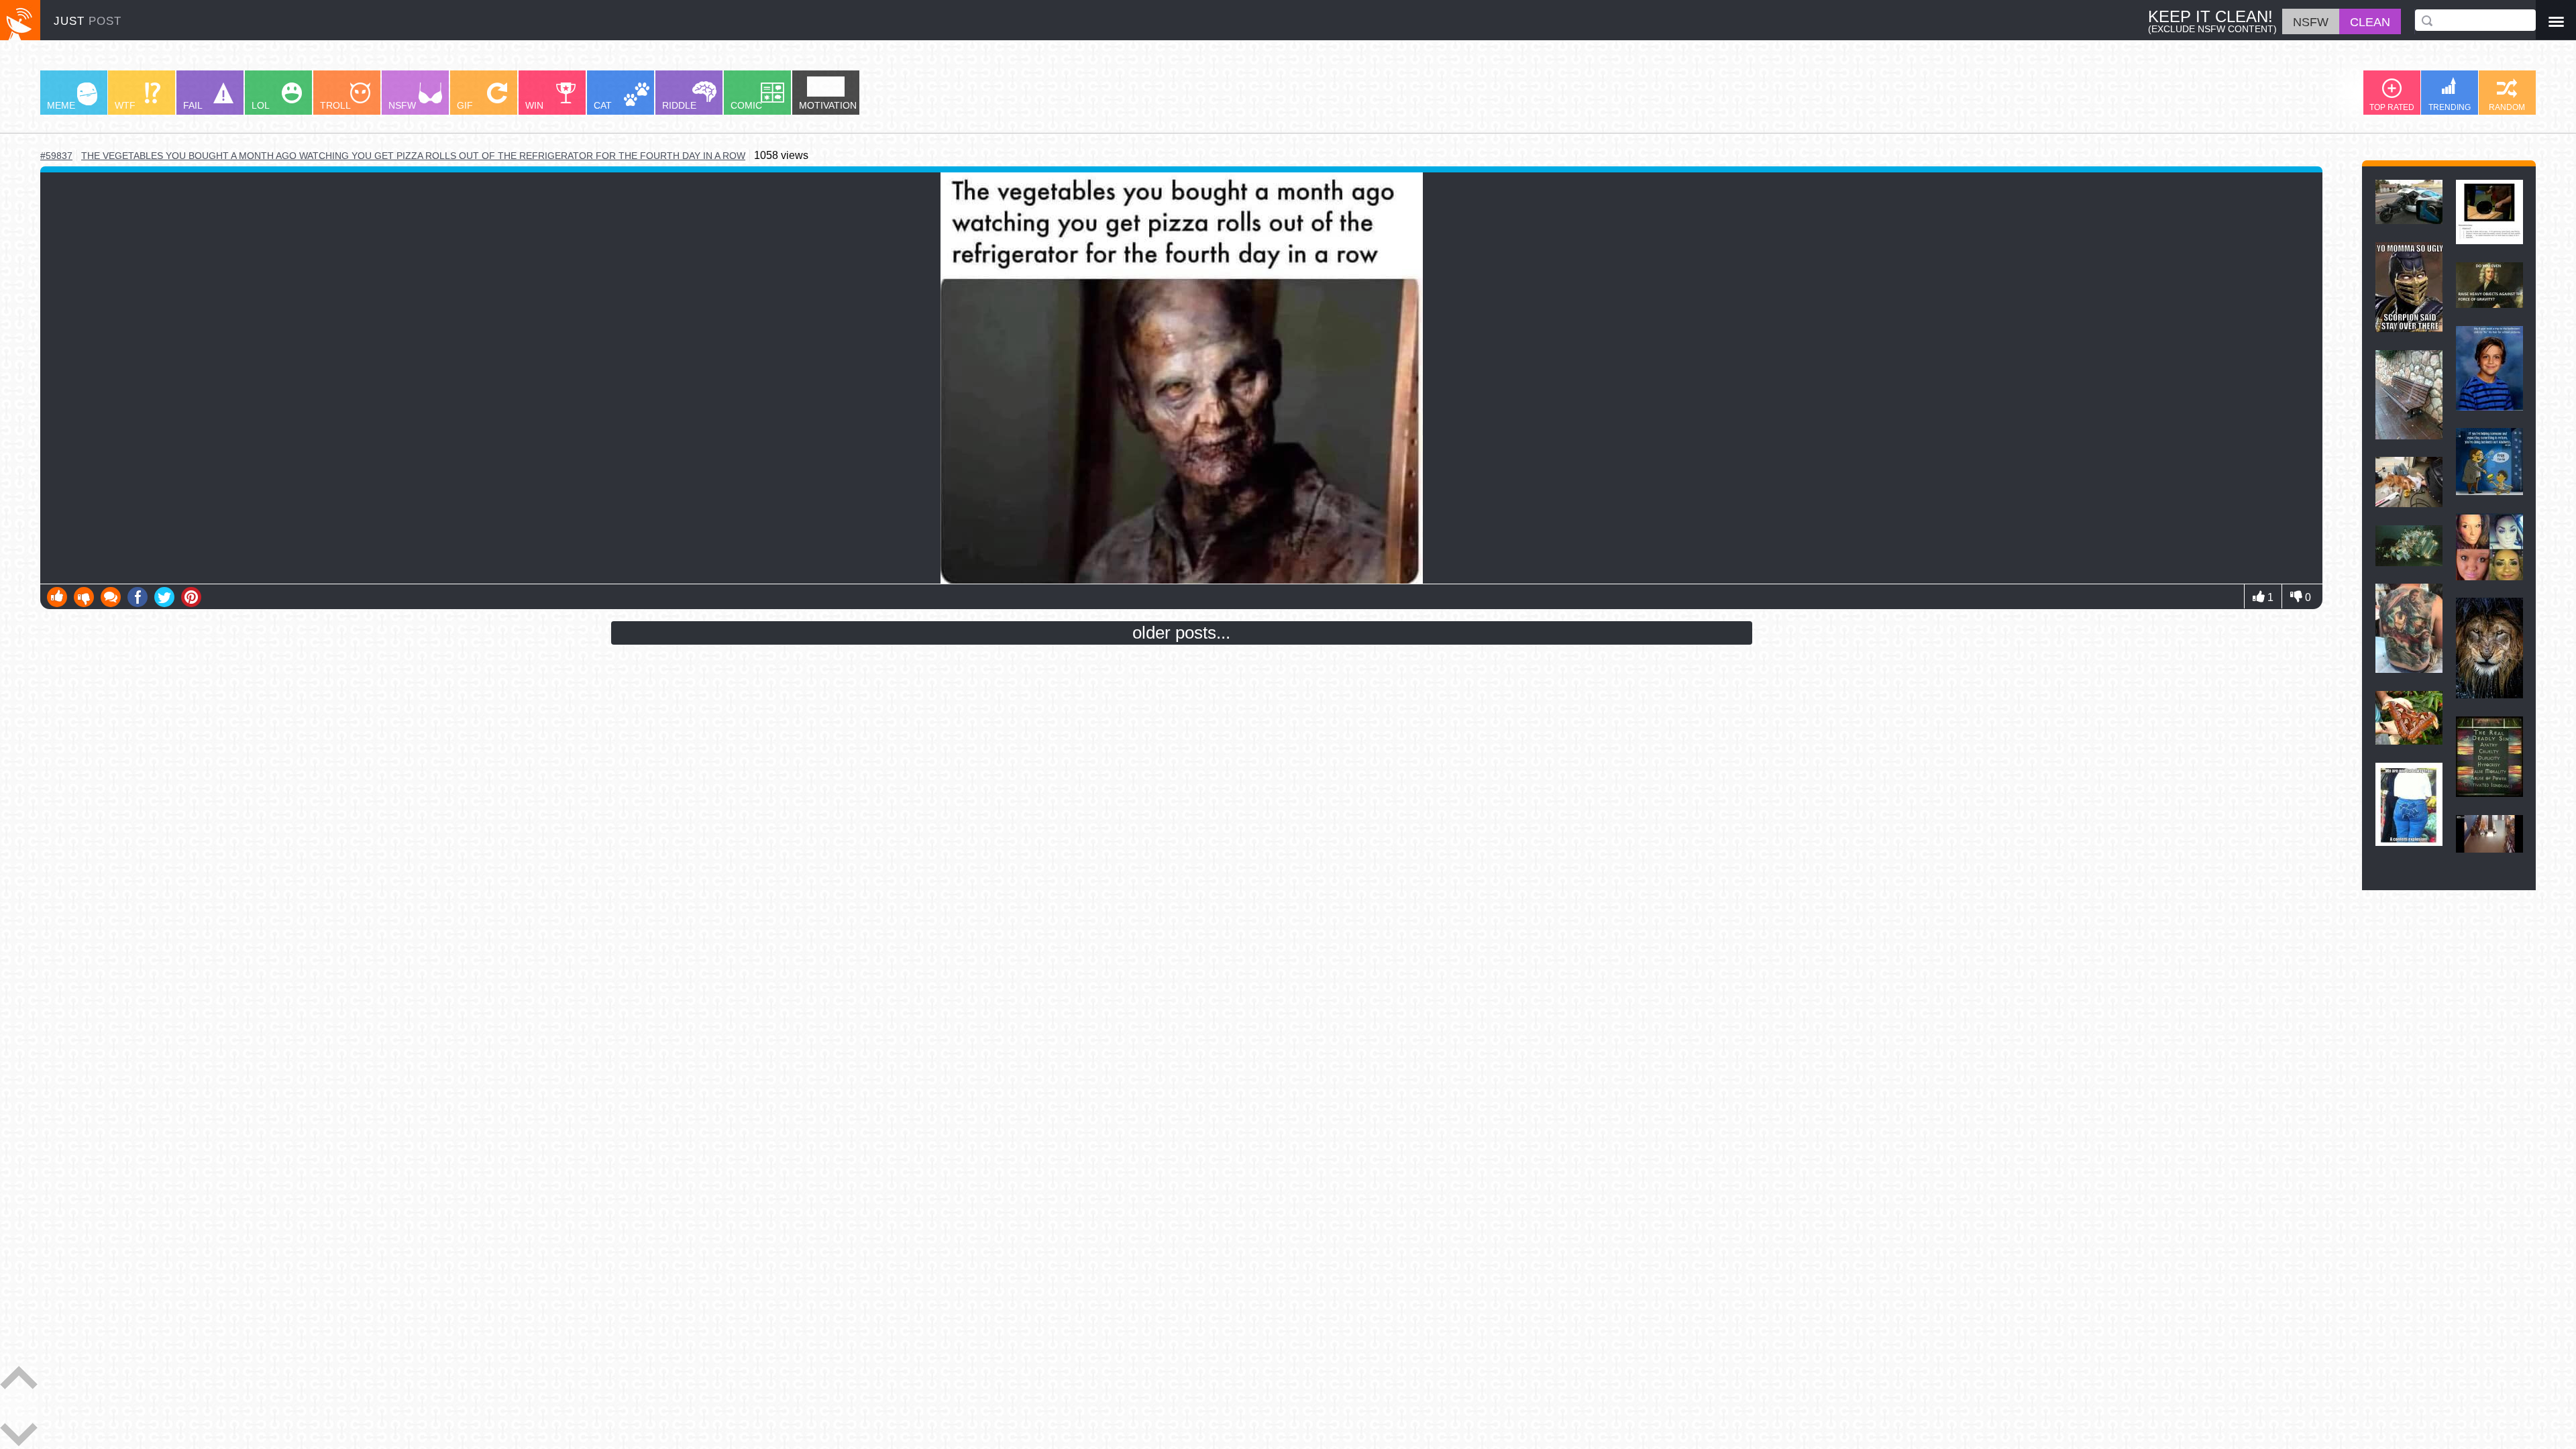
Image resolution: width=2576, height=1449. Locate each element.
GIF (465, 105)
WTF (125, 105)
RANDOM (2507, 107)
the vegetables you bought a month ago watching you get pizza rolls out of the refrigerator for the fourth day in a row (413, 156)
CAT (603, 105)
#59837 (56, 156)
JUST (88, 21)
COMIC (746, 105)
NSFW (402, 105)
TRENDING (2450, 107)
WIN (534, 105)
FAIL (193, 105)
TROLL (335, 105)
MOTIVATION (828, 105)
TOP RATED (2392, 107)
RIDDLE (679, 105)
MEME (61, 105)
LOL (261, 105)
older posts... (1181, 633)
